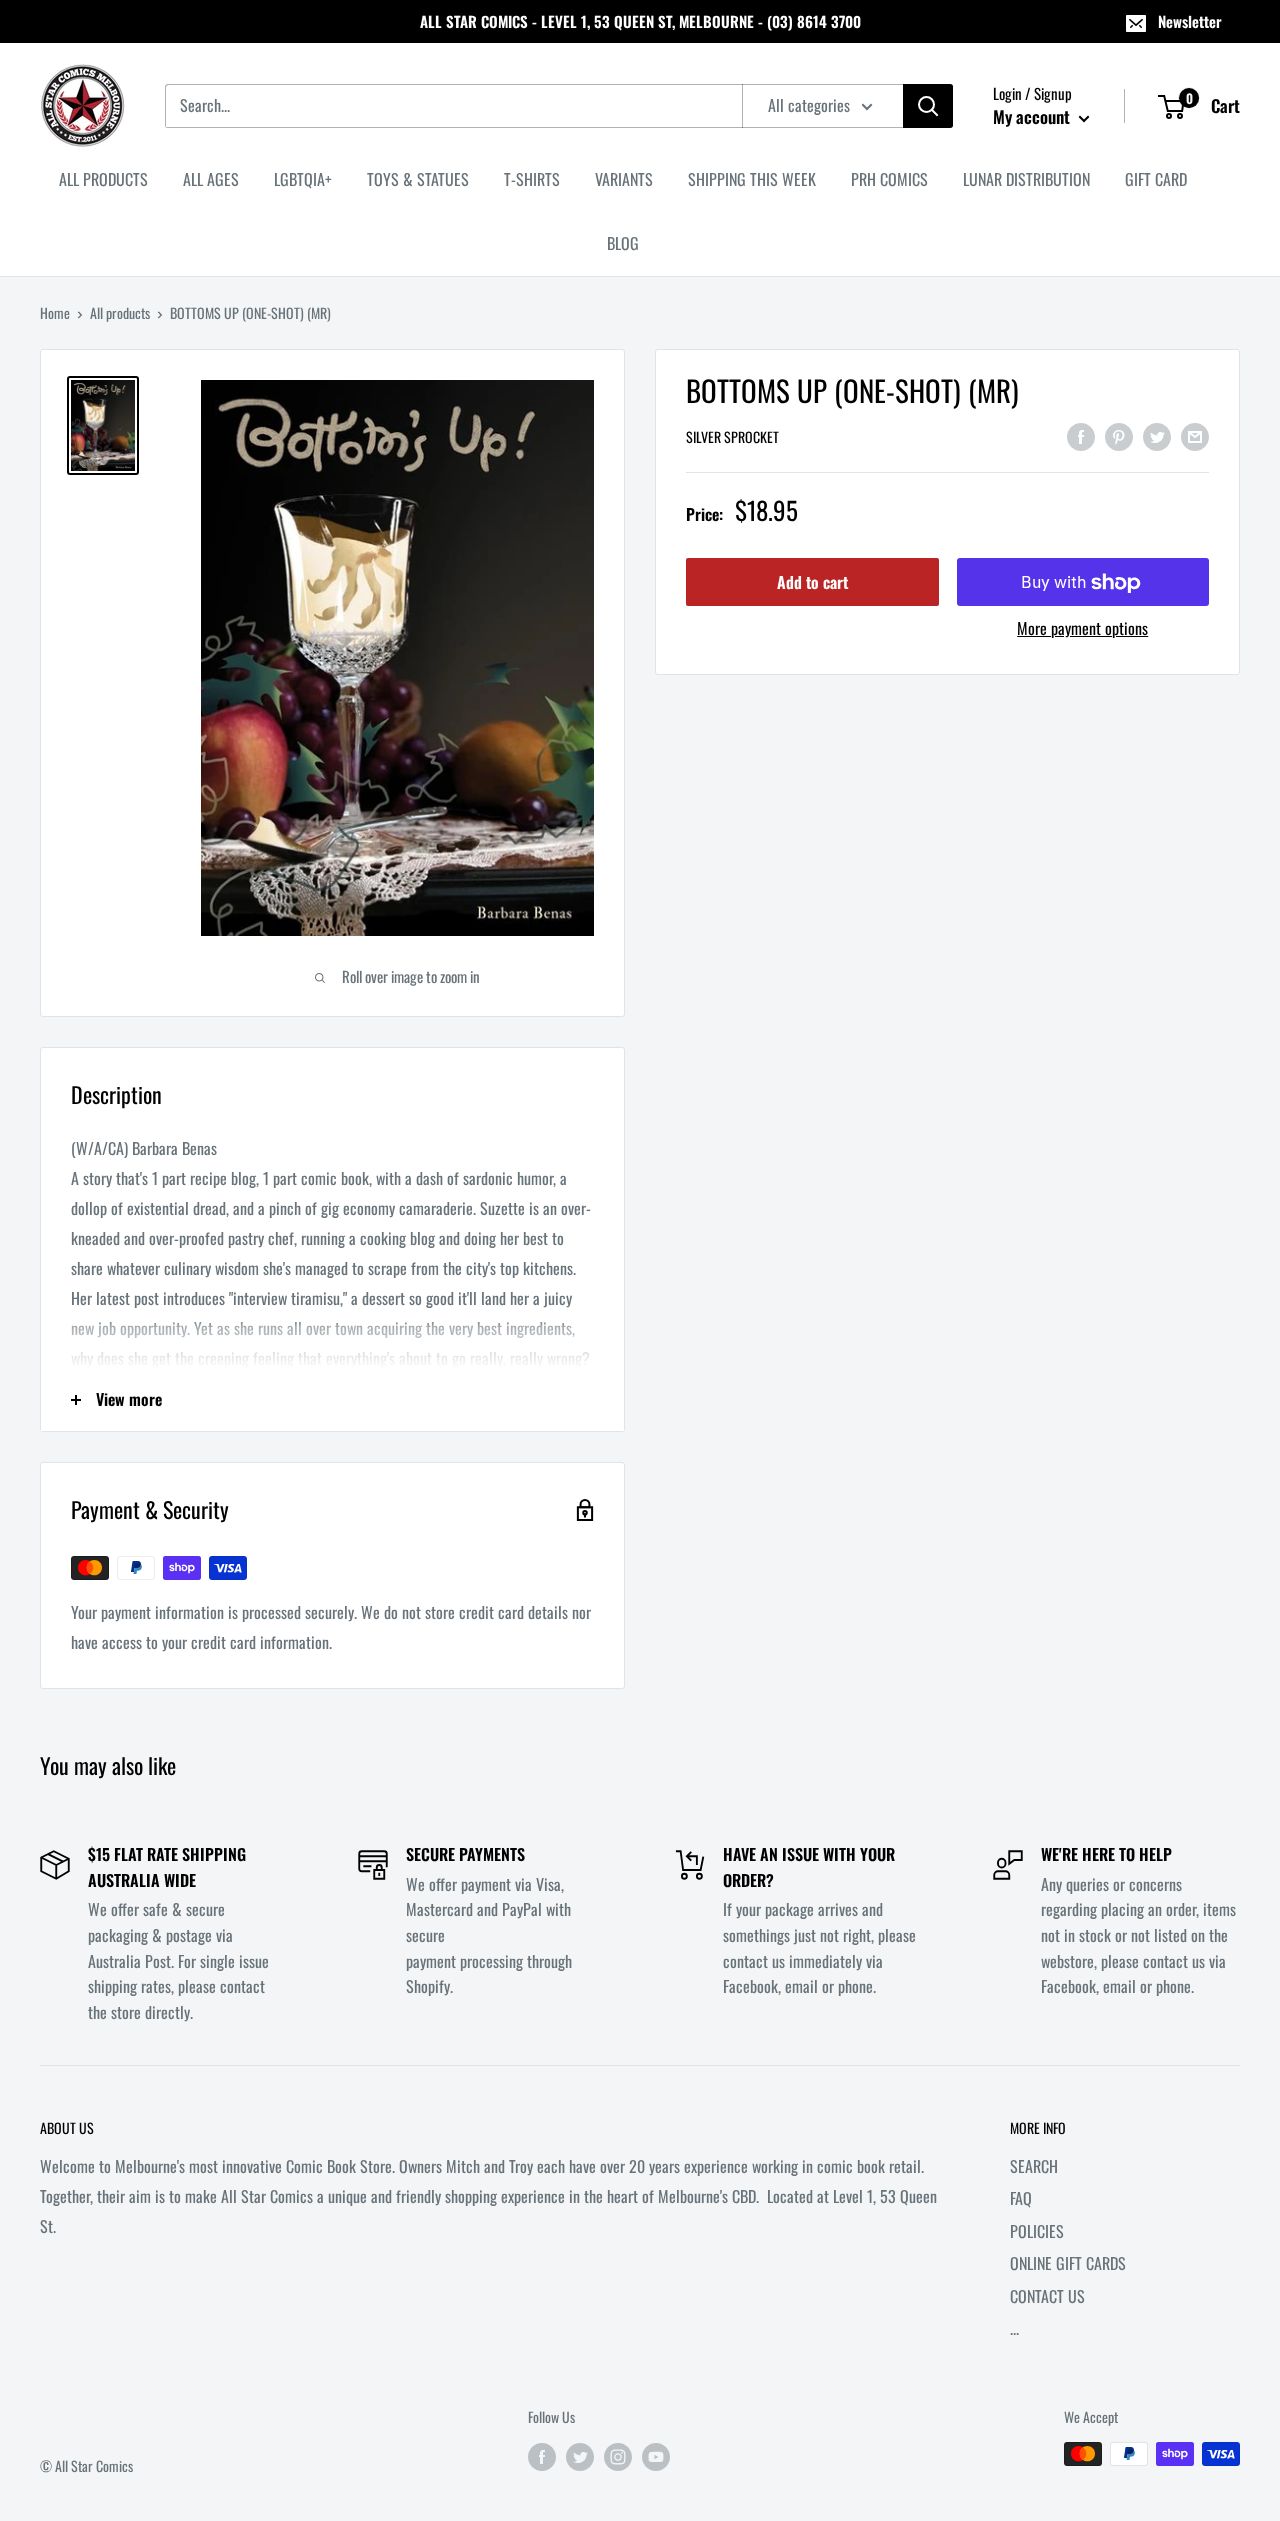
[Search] (928, 106)
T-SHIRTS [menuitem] (532, 179)
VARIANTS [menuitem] (624, 179)
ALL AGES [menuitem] (211, 179)
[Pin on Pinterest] (1119, 435)
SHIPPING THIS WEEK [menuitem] (752, 179)
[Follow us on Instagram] (618, 2456)
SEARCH (1034, 2166)
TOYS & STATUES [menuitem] (418, 179)
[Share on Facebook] (1081, 435)
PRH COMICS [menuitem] (889, 179)
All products (120, 312)
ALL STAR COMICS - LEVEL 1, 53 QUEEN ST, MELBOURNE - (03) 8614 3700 (640, 21)
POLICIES (1037, 2231)
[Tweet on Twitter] (1157, 435)
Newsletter (1190, 21)
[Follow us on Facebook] (542, 2456)
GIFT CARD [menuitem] (1156, 179)
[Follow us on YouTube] (656, 2456)
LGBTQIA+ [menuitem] (303, 179)
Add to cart (812, 583)
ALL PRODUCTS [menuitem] (103, 179)
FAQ (1021, 2198)
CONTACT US (1047, 2296)
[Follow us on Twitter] (580, 2456)
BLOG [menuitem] (623, 243)
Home (55, 312)
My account (1033, 116)
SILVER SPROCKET (732, 437)
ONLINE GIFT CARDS (1068, 2263)
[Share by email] (1195, 435)
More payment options (1082, 629)
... (1014, 2328)
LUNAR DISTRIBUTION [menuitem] (1026, 179)
